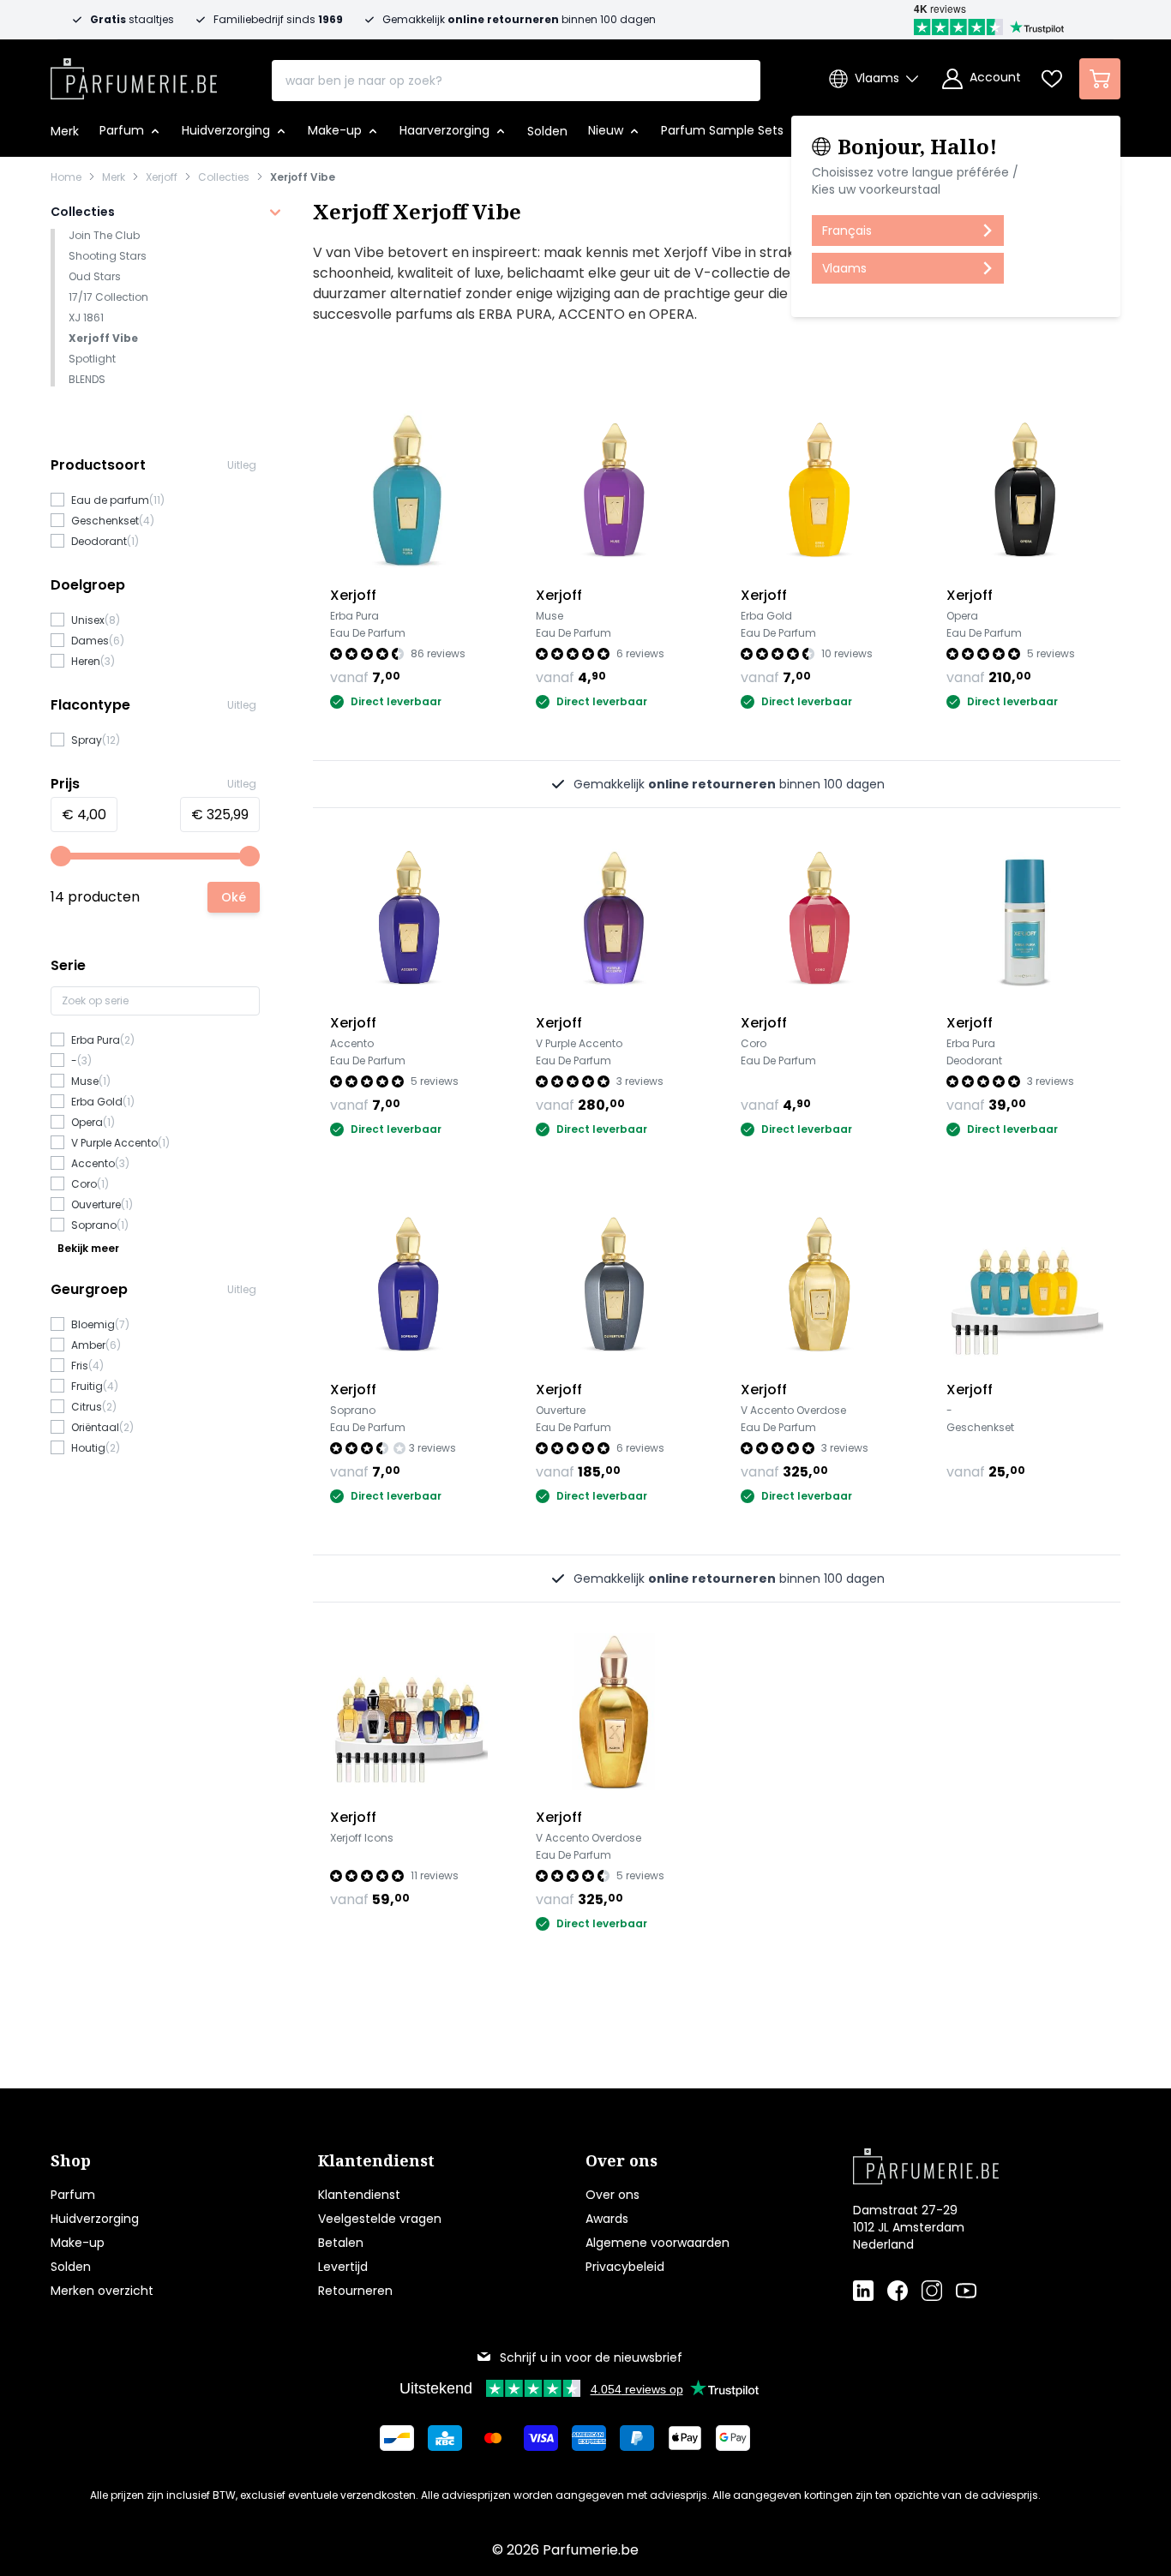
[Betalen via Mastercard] (493, 2438)
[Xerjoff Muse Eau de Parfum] (615, 489)
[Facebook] (898, 2291)
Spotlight (92, 359)
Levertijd (343, 2267)
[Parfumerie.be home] (959, 2166)
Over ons (613, 2195)
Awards (607, 2219)
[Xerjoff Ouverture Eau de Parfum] (615, 1284)
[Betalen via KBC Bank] (445, 2438)
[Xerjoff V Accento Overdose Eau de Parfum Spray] (615, 1712)
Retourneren (355, 2291)
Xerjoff (162, 177)
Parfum (73, 2195)
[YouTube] (966, 2291)
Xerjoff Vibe (303, 177)
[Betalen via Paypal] (637, 2438)
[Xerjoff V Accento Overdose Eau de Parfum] (820, 1284)
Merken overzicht (102, 2291)
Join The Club (104, 235)
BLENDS (87, 379)
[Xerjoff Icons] (409, 1712)
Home (66, 177)
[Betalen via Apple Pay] (685, 2438)
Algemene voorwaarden (658, 2243)
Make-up (78, 2243)
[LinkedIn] (863, 2291)
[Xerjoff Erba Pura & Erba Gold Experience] (1025, 1284)
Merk (114, 177)
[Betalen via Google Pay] (733, 2438)
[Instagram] (932, 2291)
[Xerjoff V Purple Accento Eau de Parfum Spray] (615, 918)
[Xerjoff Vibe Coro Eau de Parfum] (820, 918)
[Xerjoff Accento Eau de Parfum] (409, 918)
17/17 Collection (108, 297)
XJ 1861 (86, 318)
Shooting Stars (108, 256)
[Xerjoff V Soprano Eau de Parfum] (409, 1284)
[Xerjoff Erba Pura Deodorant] (1025, 918)
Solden (71, 2267)
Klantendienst (359, 2195)
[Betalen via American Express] (589, 2438)
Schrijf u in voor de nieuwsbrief (591, 2357)
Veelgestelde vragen (380, 2219)
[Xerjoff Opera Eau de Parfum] (1025, 489)
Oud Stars (95, 276)
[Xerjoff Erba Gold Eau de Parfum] (820, 489)
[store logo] (134, 74)
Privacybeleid (625, 2267)
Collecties (224, 177)
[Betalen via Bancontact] (397, 2438)
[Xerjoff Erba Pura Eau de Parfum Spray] (409, 489)
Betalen (341, 2243)
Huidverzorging (95, 2219)
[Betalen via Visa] (541, 2438)
